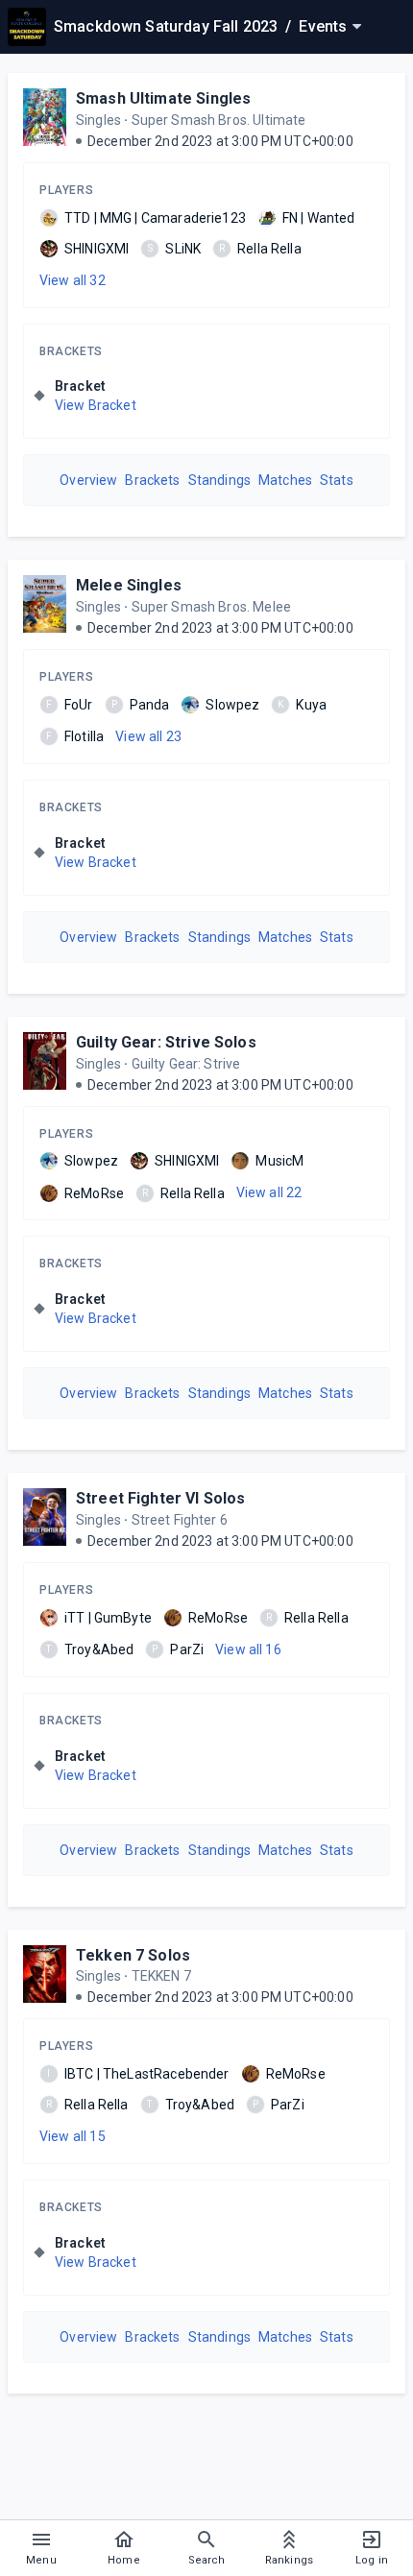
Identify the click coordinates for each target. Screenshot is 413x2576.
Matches (285, 480)
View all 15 (73, 2136)
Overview (88, 480)
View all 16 (248, 1649)
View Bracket (96, 405)
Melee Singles (129, 585)
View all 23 (148, 736)
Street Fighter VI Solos (160, 1498)
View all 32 (73, 280)
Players (66, 190)
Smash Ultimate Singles (163, 98)
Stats (337, 480)
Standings (219, 480)
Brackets (71, 351)
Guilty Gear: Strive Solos (166, 1042)
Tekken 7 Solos (133, 1955)
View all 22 (269, 1192)
